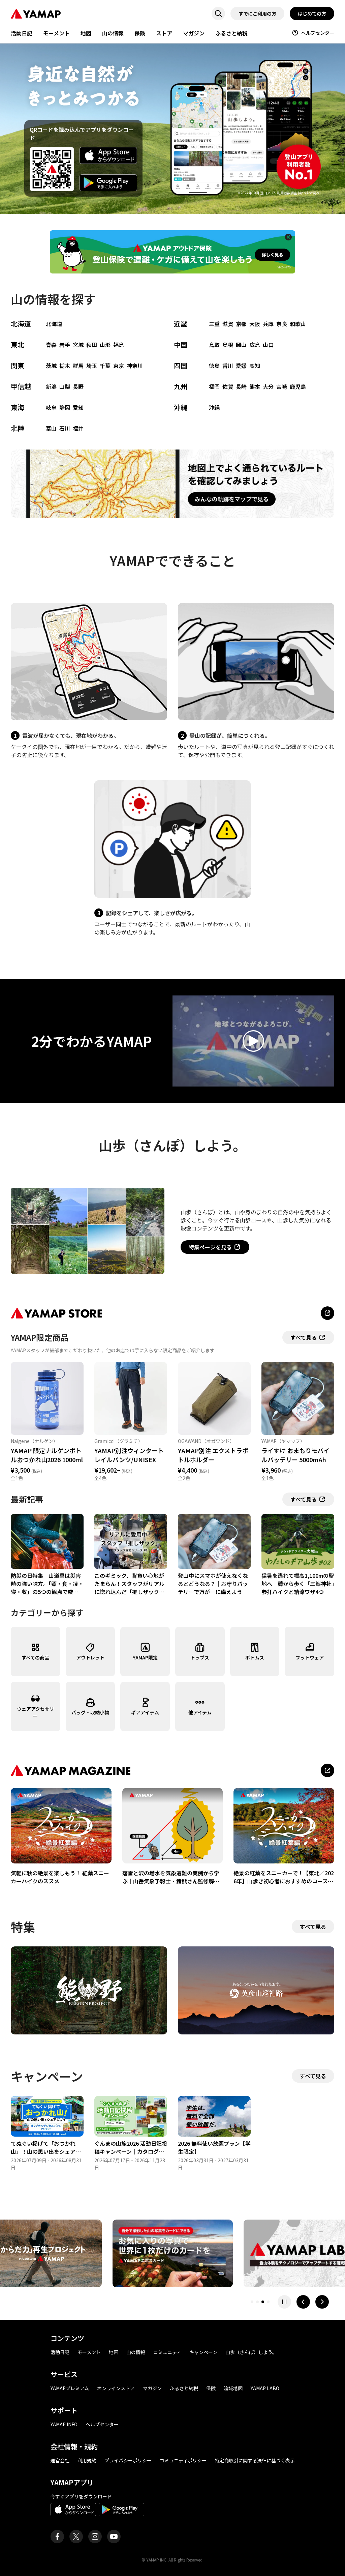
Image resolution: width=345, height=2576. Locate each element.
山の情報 (113, 33)
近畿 (181, 324)
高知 (255, 366)
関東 (18, 365)
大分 (268, 386)
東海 (18, 407)
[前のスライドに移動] (303, 2302)
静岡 (65, 407)
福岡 (214, 386)
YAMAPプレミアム (70, 2388)
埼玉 (92, 366)
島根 (228, 345)
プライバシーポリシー (128, 2460)
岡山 (241, 345)
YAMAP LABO (265, 2388)
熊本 (255, 386)
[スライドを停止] (284, 2302)
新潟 (51, 386)
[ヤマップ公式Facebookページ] (57, 2537)
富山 (51, 428)
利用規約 (87, 2460)
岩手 (65, 345)
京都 (241, 324)
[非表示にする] (288, 237)
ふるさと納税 (231, 33)
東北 (18, 344)
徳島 (214, 366)
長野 (78, 386)
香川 (228, 366)
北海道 (21, 324)
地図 (86, 33)
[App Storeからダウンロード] (108, 156)
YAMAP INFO (64, 2424)
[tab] (252, 2302)
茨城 (51, 366)
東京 (119, 366)
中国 (181, 344)
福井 (78, 428)
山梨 (65, 386)
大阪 (255, 324)
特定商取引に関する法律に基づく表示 (255, 2460)
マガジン (194, 33)
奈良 (282, 324)
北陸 (18, 428)
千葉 (105, 366)
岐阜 (51, 407)
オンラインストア (116, 2388)
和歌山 (298, 324)
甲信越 (21, 386)
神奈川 (135, 366)
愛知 (78, 407)
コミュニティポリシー (183, 2460)
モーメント (56, 33)
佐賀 (228, 386)
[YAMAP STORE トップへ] (327, 1313)
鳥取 (214, 345)
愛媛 (241, 366)
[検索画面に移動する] (218, 13)
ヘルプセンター (318, 33)
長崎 (241, 386)
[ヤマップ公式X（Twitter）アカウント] (76, 2537)
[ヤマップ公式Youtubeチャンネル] (114, 2537)
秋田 (92, 345)
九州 (181, 386)
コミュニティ (167, 2352)
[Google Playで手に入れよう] (108, 183)
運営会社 (60, 2460)
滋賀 (228, 324)
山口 (268, 345)
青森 (51, 345)
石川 (65, 428)
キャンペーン (203, 2352)
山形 (105, 345)
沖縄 (181, 407)
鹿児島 (298, 386)
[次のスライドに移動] (322, 2302)
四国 (181, 365)
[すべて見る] (327, 1770)
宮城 (78, 345)
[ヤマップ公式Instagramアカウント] (95, 2537)
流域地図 (233, 2388)
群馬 (78, 366)
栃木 (65, 366)
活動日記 (22, 33)
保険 (140, 33)
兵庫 (268, 324)
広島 (255, 345)
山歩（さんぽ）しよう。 (251, 2352)
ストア (164, 33)
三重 (214, 324)
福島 (119, 345)
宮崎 (282, 386)
